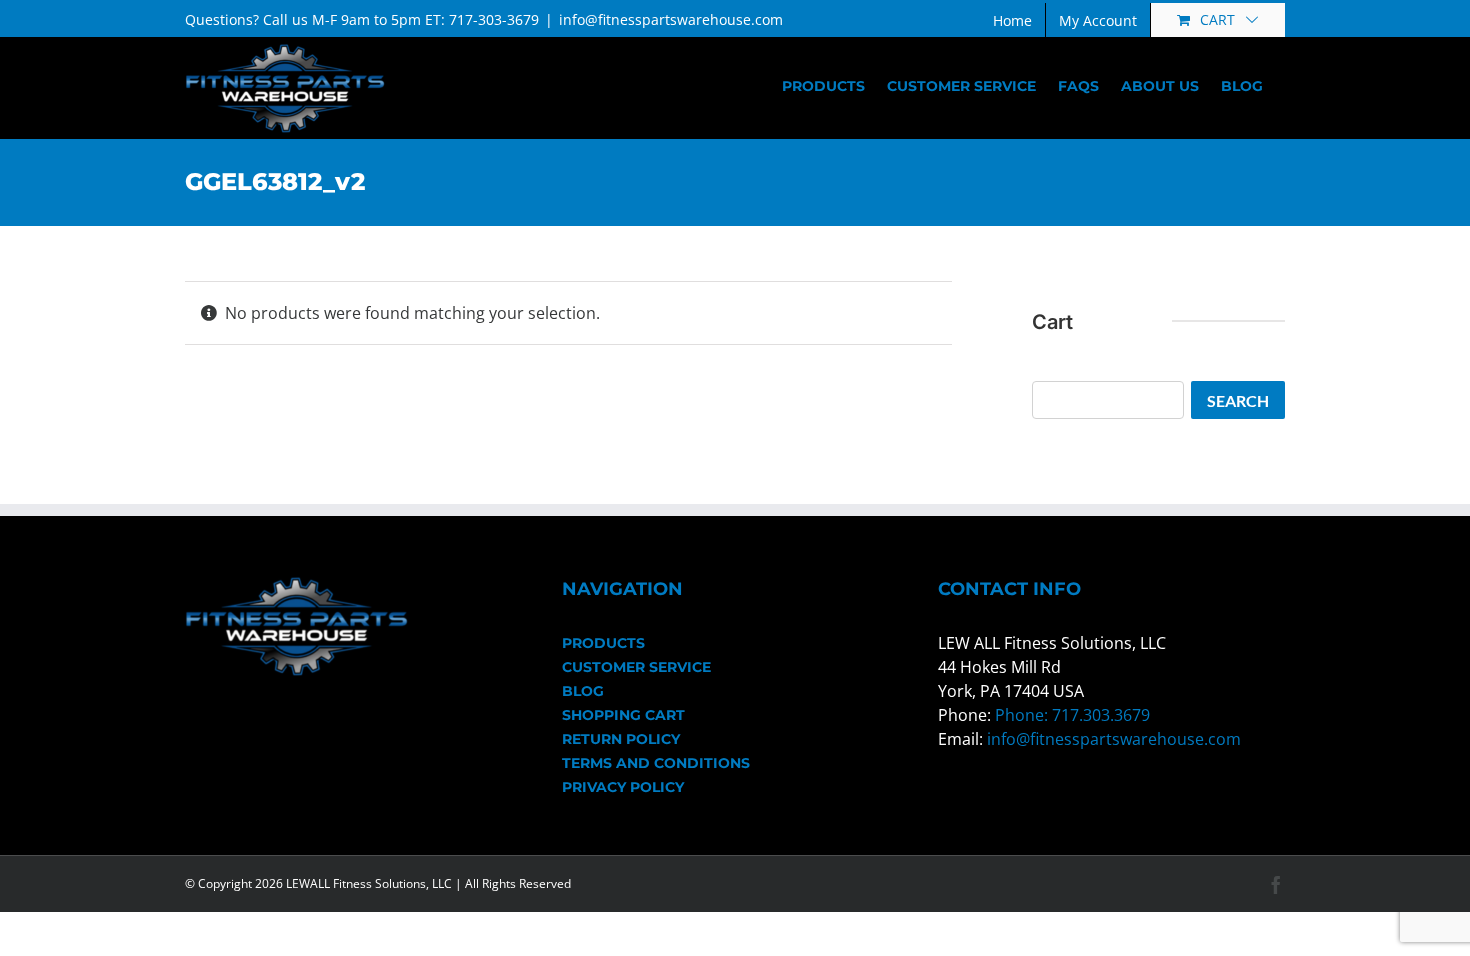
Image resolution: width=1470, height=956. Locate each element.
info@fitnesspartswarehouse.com (671, 19)
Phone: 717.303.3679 (1072, 715)
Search (1238, 400)
